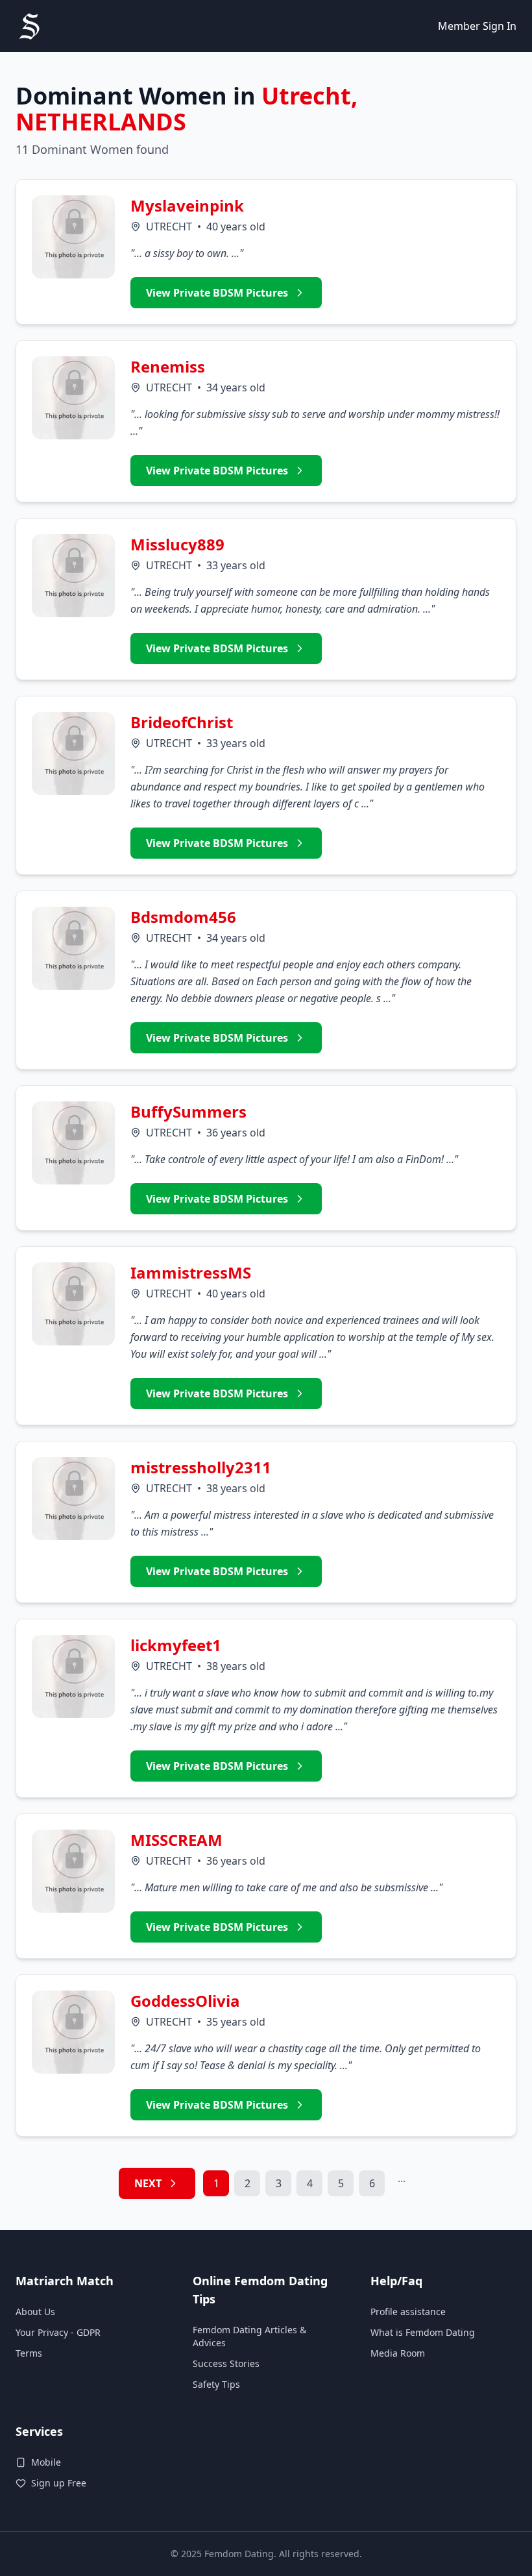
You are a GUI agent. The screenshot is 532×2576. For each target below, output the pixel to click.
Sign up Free (59, 2483)
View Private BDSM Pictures (217, 293)
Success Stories (226, 2363)
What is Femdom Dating (423, 2332)
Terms (29, 2353)
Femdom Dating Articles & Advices (249, 2336)
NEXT (148, 2183)
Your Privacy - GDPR (58, 2332)
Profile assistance (408, 2312)
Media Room (398, 2353)
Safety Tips (216, 2384)
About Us (35, 2312)
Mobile (46, 2462)
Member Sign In (477, 26)
